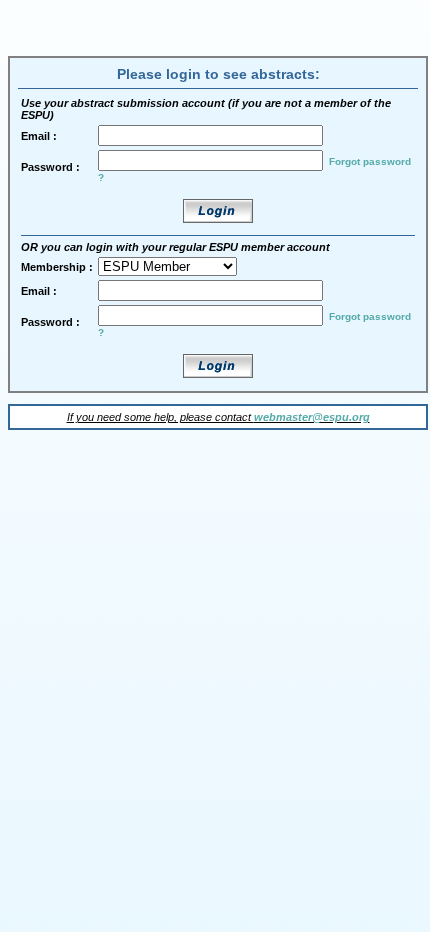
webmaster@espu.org (312, 417)
